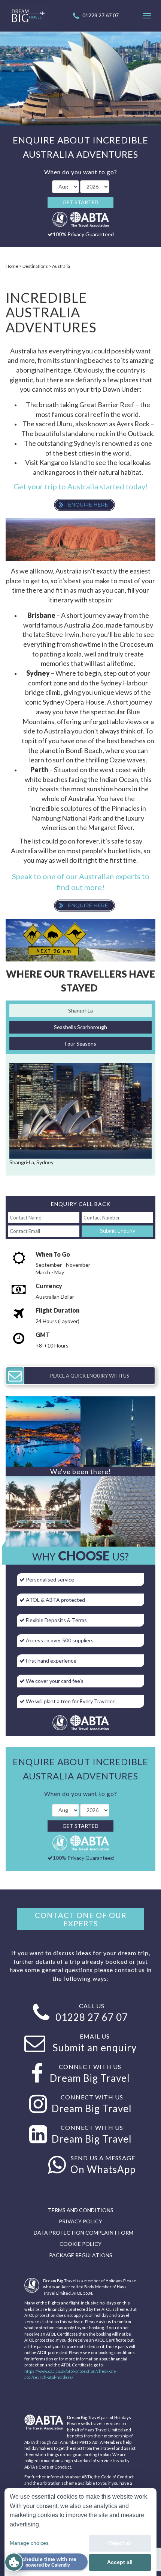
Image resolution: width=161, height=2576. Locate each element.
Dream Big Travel (90, 2078)
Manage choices (29, 2543)
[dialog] (80, 2532)
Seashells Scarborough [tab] (80, 1027)
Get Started (80, 202)
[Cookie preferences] (14, 2562)
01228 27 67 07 (101, 15)
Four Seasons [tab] (80, 1044)
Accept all (120, 2562)
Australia (61, 266)
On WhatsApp (103, 2169)
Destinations (35, 266)
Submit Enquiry (118, 1231)
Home (12, 266)
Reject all (120, 2543)
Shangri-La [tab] (80, 1010)
